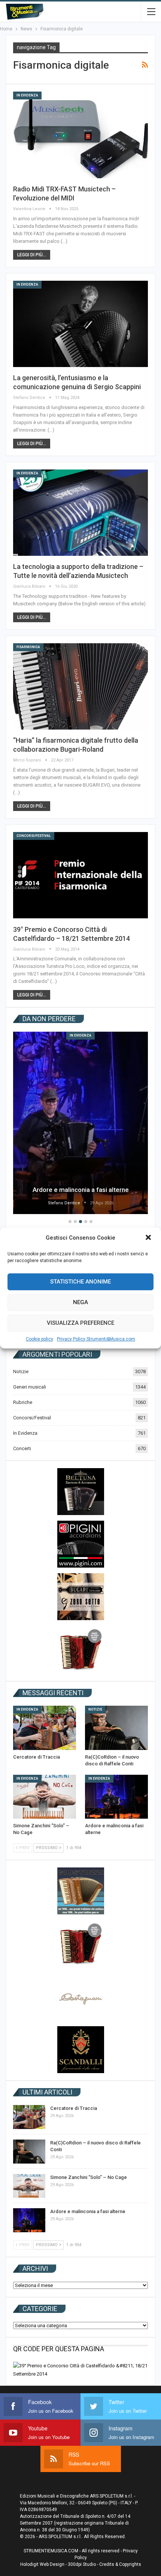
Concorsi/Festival (34, 836)
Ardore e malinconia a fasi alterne (88, 2211)
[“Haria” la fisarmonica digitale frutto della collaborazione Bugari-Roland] (80, 686)
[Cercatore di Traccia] (45, 1728)
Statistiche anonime (80, 1282)
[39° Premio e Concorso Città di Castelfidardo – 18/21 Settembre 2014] (80, 875)
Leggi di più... (32, 255)
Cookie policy (40, 1339)
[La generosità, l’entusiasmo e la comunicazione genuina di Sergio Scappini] (80, 324)
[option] (82, 1124)
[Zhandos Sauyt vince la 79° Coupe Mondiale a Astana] (82, 1123)
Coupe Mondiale (82, 1035)
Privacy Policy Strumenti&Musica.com (96, 1339)
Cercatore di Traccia (74, 2108)
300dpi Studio (82, 2564)
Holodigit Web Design (42, 2564)
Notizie (21, 1372)
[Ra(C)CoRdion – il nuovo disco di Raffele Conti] (116, 1728)
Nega (80, 1302)
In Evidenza (27, 95)
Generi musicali (30, 1387)
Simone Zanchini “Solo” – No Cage (89, 2177)
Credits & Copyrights (120, 2564)
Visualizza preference (80, 1323)
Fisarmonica (28, 647)
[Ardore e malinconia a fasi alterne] (116, 1797)
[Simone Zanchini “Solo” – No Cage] (45, 1797)
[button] (149, 1238)
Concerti (22, 1448)
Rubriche (23, 1402)
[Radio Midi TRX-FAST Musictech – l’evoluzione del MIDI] (80, 135)
